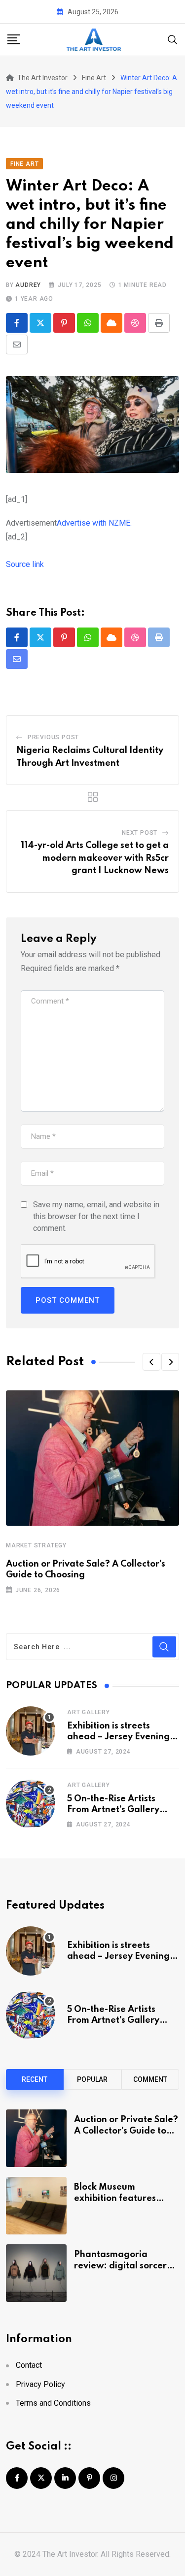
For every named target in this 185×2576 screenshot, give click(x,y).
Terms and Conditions (53, 2403)
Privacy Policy (40, 2384)
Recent (35, 2079)
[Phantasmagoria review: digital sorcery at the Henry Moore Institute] (36, 2273)
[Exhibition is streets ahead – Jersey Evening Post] (31, 1731)
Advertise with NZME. (94, 523)
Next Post (140, 833)
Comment (150, 2079)
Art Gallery (89, 1712)
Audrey (28, 285)
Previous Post (53, 737)
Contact (29, 2365)
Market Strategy (36, 1545)
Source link (25, 564)
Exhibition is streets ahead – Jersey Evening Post (118, 1737)
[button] (151, 1362)
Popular (92, 2079)
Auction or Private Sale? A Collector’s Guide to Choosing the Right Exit (126, 2131)
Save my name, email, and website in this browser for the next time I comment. (96, 1216)
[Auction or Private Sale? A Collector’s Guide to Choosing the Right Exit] (36, 2138)
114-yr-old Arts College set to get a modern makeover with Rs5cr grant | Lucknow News (95, 858)
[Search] (173, 39)
